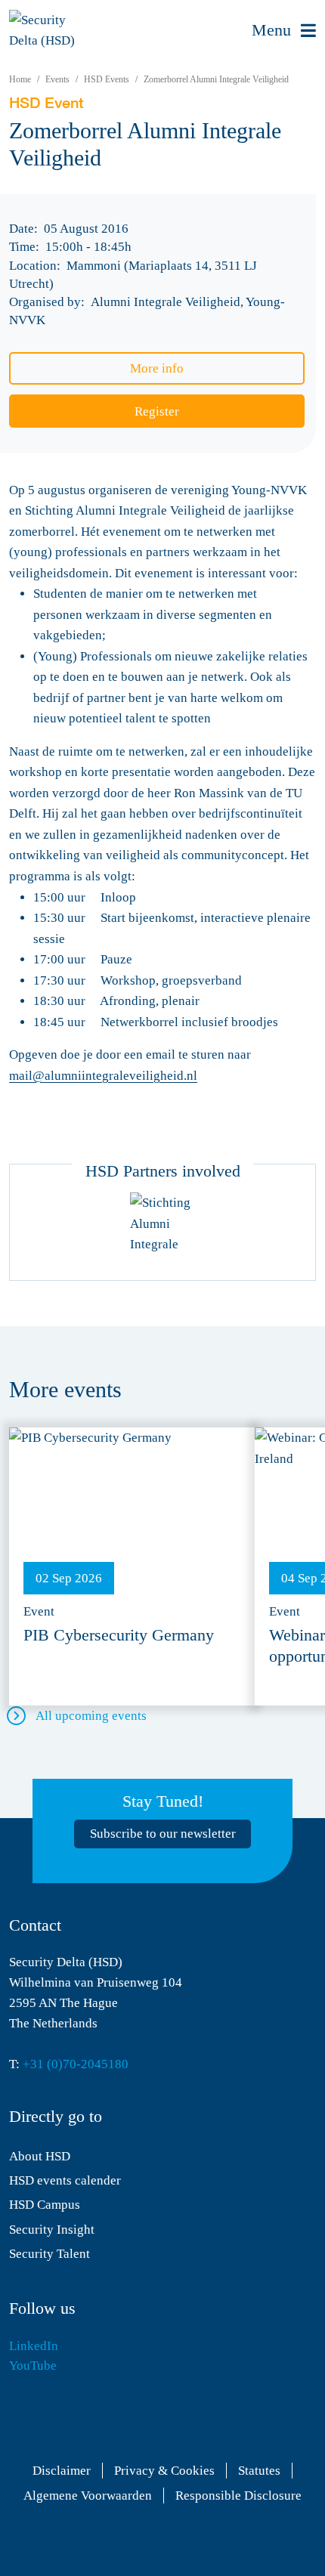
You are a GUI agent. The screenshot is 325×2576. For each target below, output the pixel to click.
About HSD (40, 2156)
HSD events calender (65, 2180)
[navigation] (284, 31)
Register (157, 411)
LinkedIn (34, 2346)
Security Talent (50, 2254)
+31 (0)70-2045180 (76, 2064)
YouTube (33, 2366)
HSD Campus (45, 2205)
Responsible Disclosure (238, 2496)
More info (157, 368)
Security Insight (52, 2230)
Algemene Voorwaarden (88, 2496)
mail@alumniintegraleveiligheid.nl (103, 1076)
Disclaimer (62, 2471)
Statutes (259, 2471)
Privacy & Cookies (164, 2471)
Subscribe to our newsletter (163, 1834)
